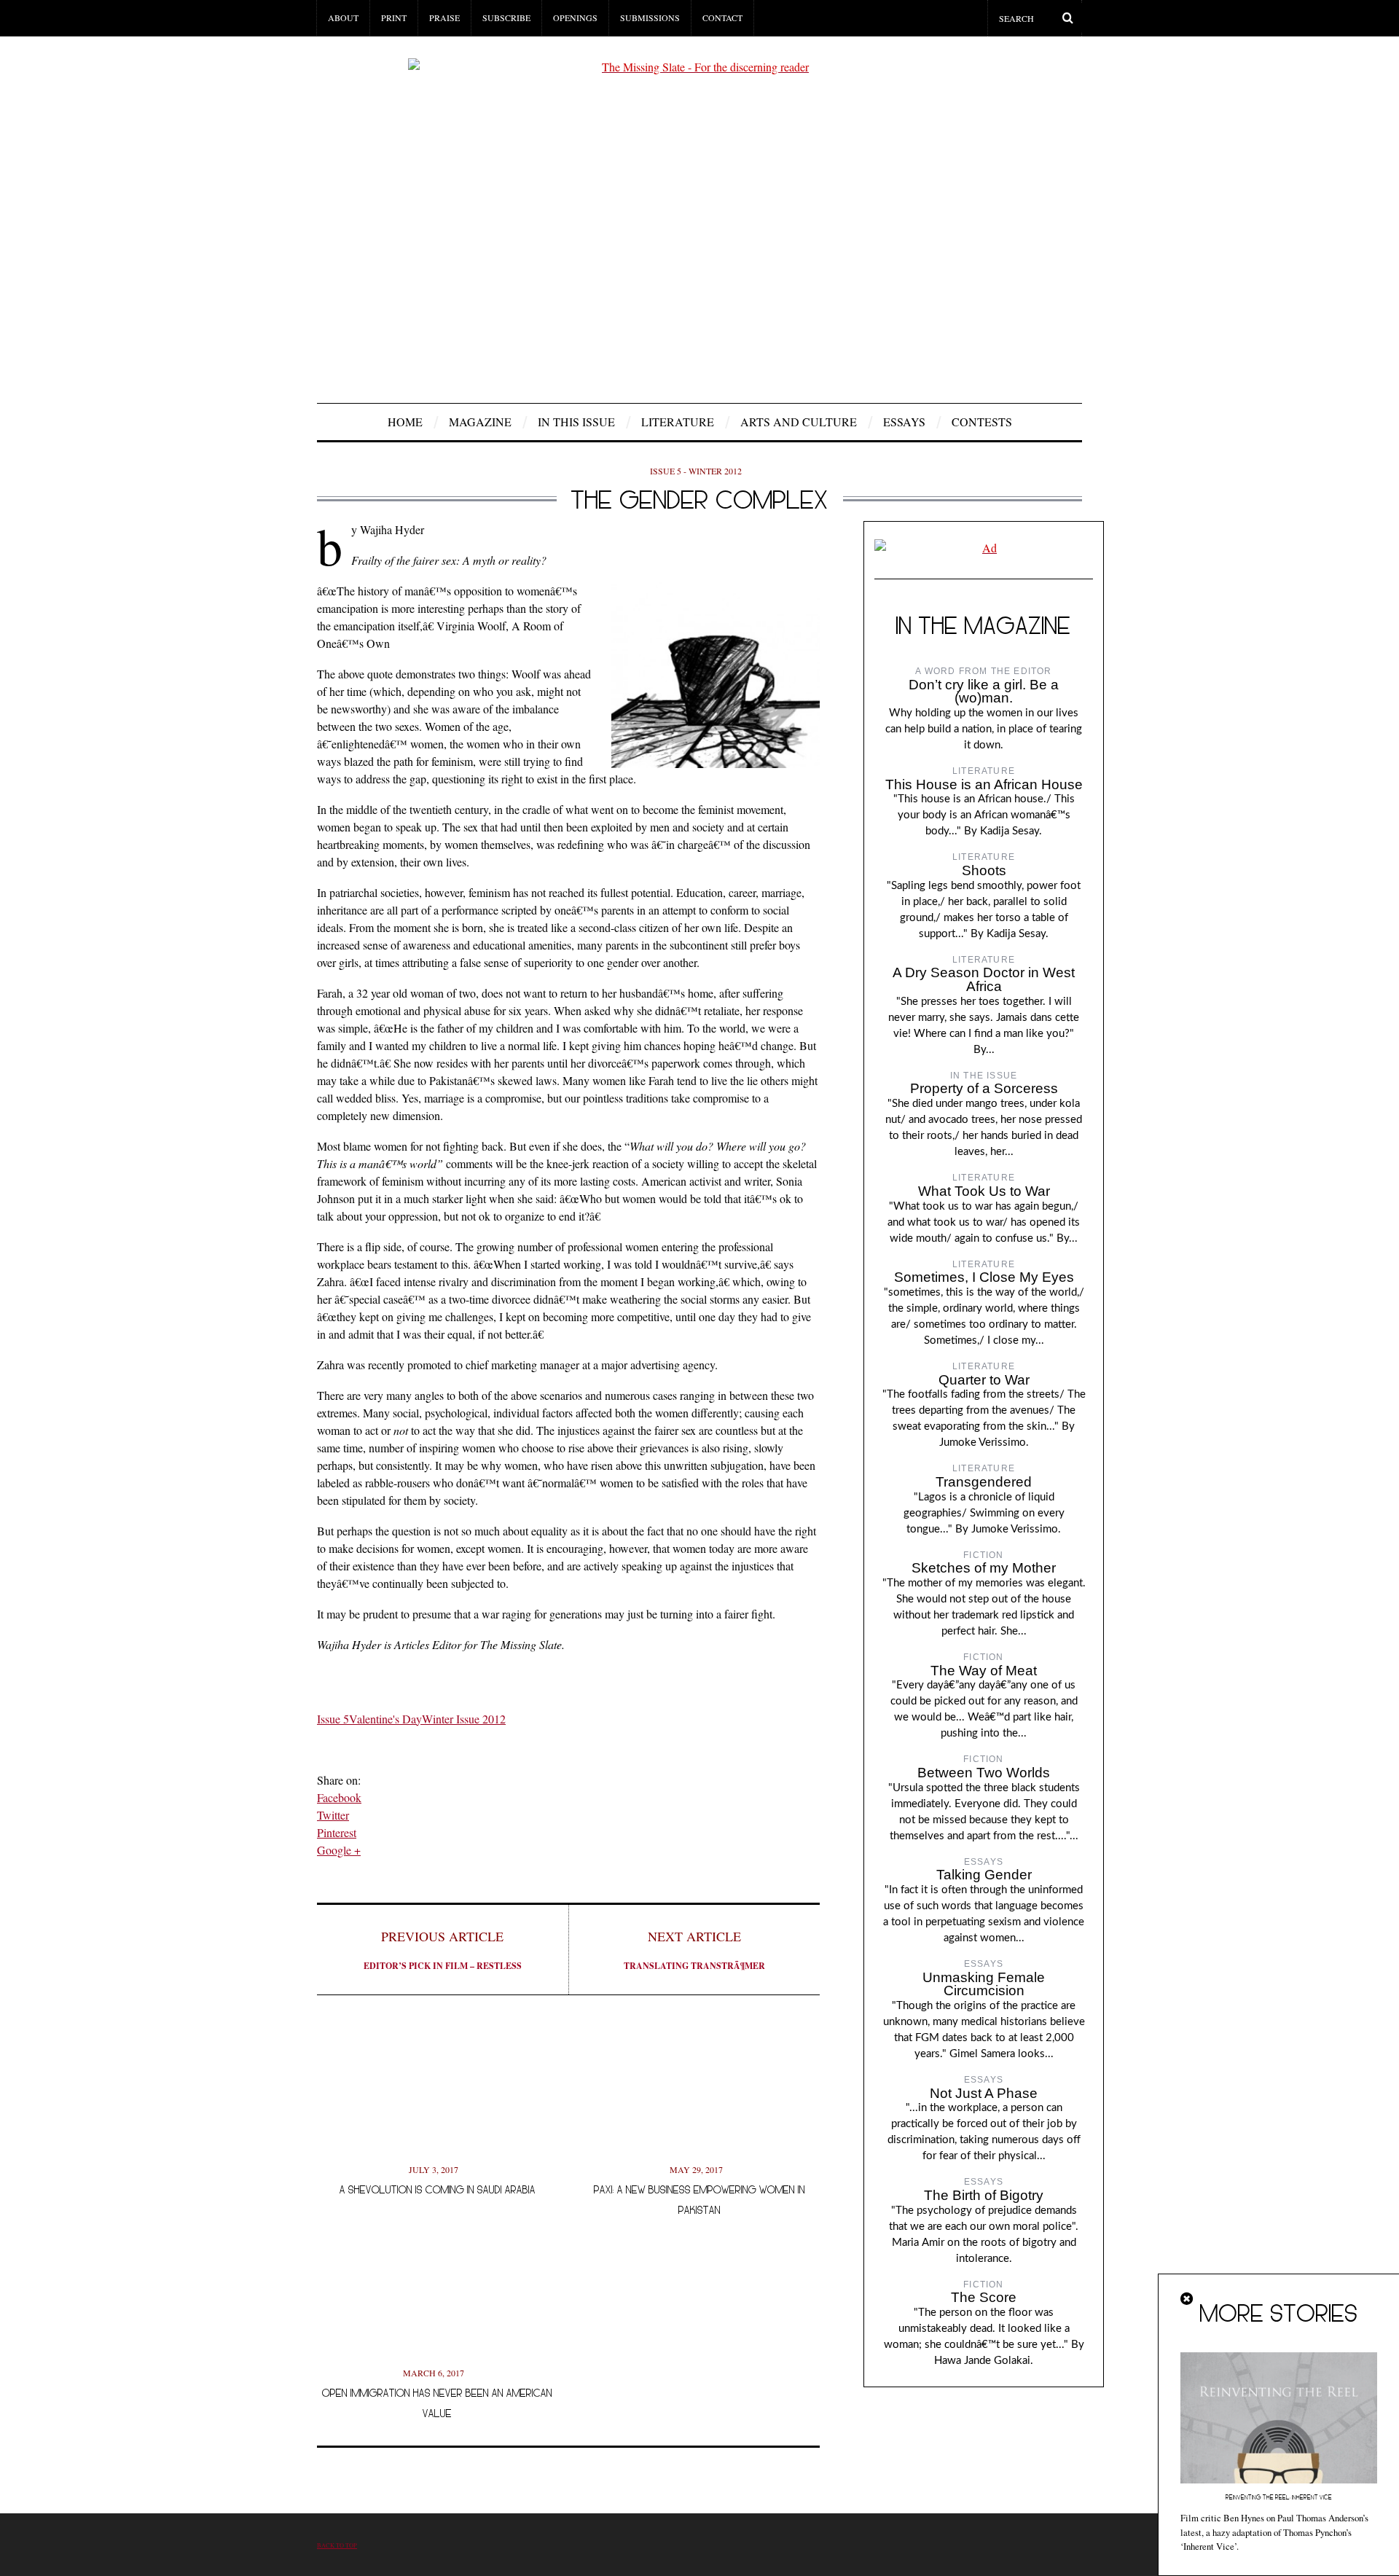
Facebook (339, 1797)
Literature (678, 422)
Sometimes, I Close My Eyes (984, 1277)
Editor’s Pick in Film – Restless (443, 1950)
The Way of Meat (984, 1671)
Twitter (333, 1815)
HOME (405, 422)
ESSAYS (904, 422)
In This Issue (576, 422)
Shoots (984, 870)
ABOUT (343, 17)
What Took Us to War (984, 1191)
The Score (984, 2297)
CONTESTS (982, 422)
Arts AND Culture (799, 422)
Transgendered (984, 1482)
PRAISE (444, 17)
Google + (339, 1850)
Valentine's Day (385, 1719)
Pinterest (337, 1832)
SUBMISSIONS (650, 17)
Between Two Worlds (984, 1773)
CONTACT (722, 17)
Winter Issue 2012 (464, 1719)
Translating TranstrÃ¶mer (694, 1950)
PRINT (394, 17)
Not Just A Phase (984, 2093)
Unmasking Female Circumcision (984, 1984)
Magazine (480, 422)
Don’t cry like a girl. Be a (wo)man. (984, 692)
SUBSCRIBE (506, 17)
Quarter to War (984, 1380)
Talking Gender (984, 1875)
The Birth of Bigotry (984, 2195)
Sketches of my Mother (984, 1568)
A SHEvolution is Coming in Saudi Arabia (438, 2189)
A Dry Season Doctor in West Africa (984, 979)
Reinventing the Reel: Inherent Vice (1279, 2497)
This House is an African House (984, 784)
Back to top (337, 2545)
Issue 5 (333, 1719)
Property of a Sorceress (984, 1088)
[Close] (1188, 2299)
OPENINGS (575, 17)
